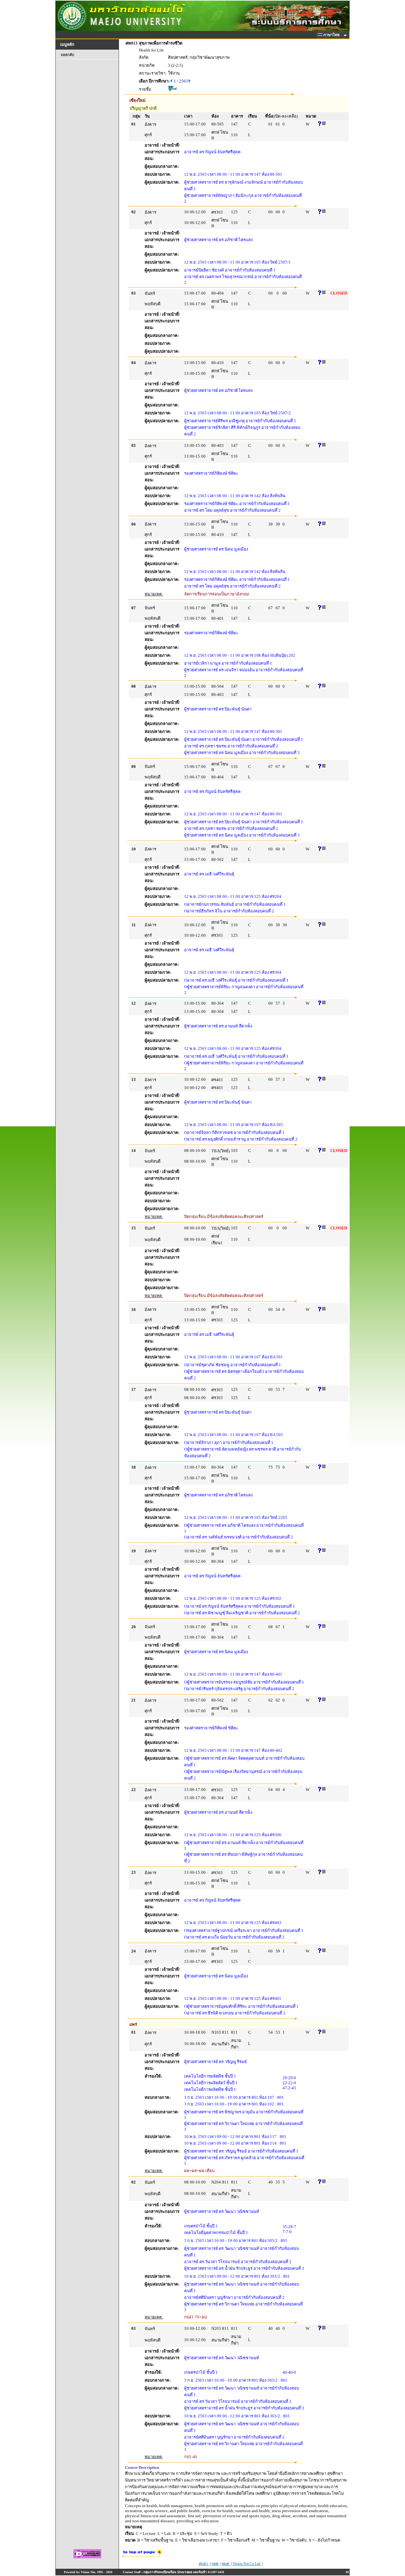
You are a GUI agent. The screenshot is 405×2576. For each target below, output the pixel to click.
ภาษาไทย (332, 35)
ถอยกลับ (67, 55)
